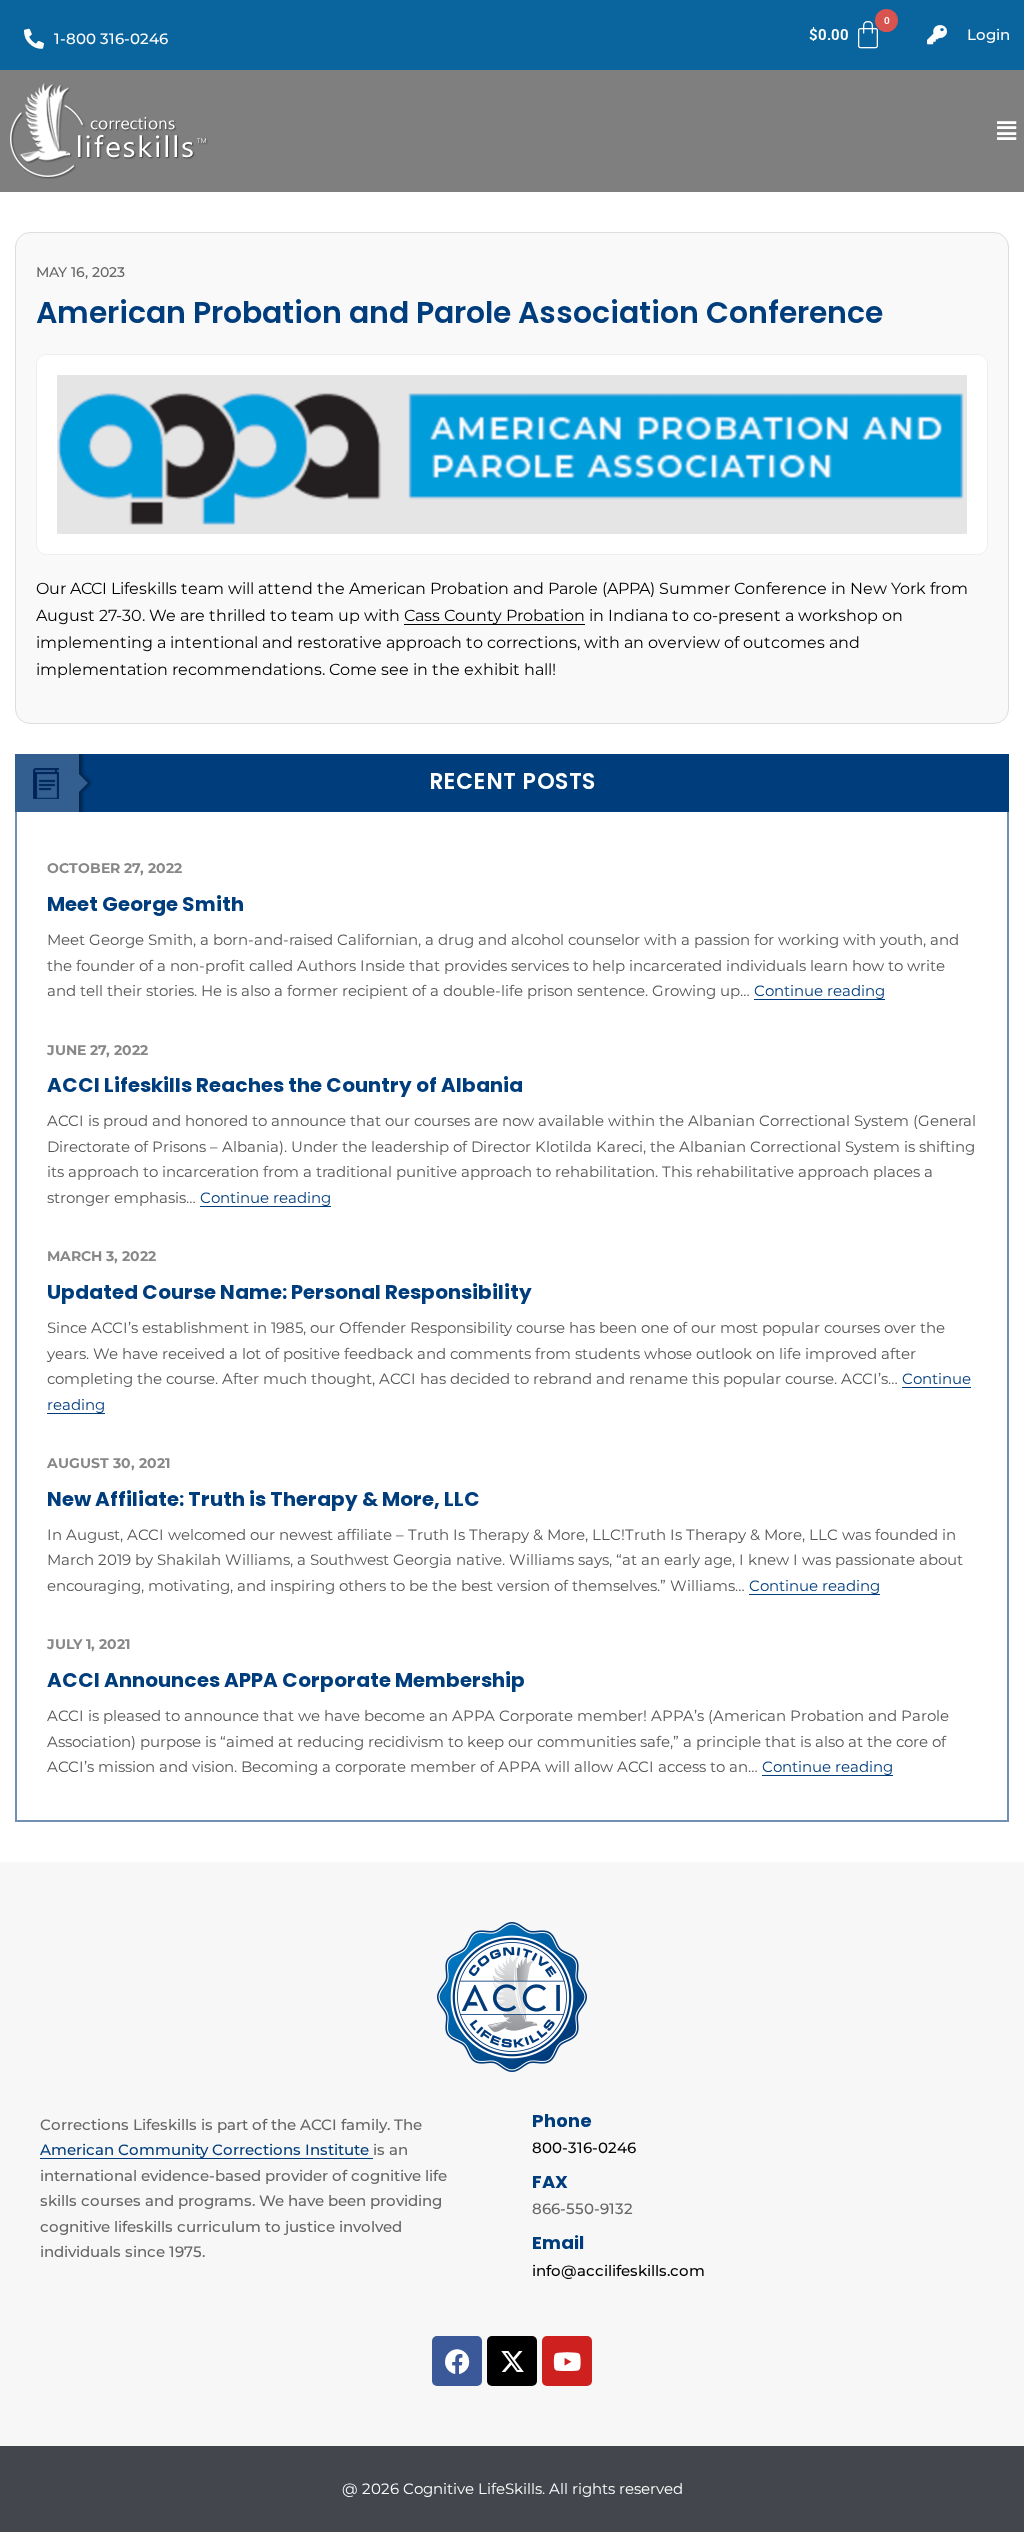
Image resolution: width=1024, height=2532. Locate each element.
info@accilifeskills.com (618, 2270)
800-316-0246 (584, 2147)
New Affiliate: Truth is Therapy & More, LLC (263, 1499)
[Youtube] (567, 2361)
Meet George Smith (145, 904)
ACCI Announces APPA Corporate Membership (286, 1680)
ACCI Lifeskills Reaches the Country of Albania (285, 1085)
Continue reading (819, 990)
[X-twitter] (512, 2361)
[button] (1007, 130)
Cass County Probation (494, 615)
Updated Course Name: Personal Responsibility (289, 1292)
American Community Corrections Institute (206, 2149)
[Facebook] (457, 2361)
